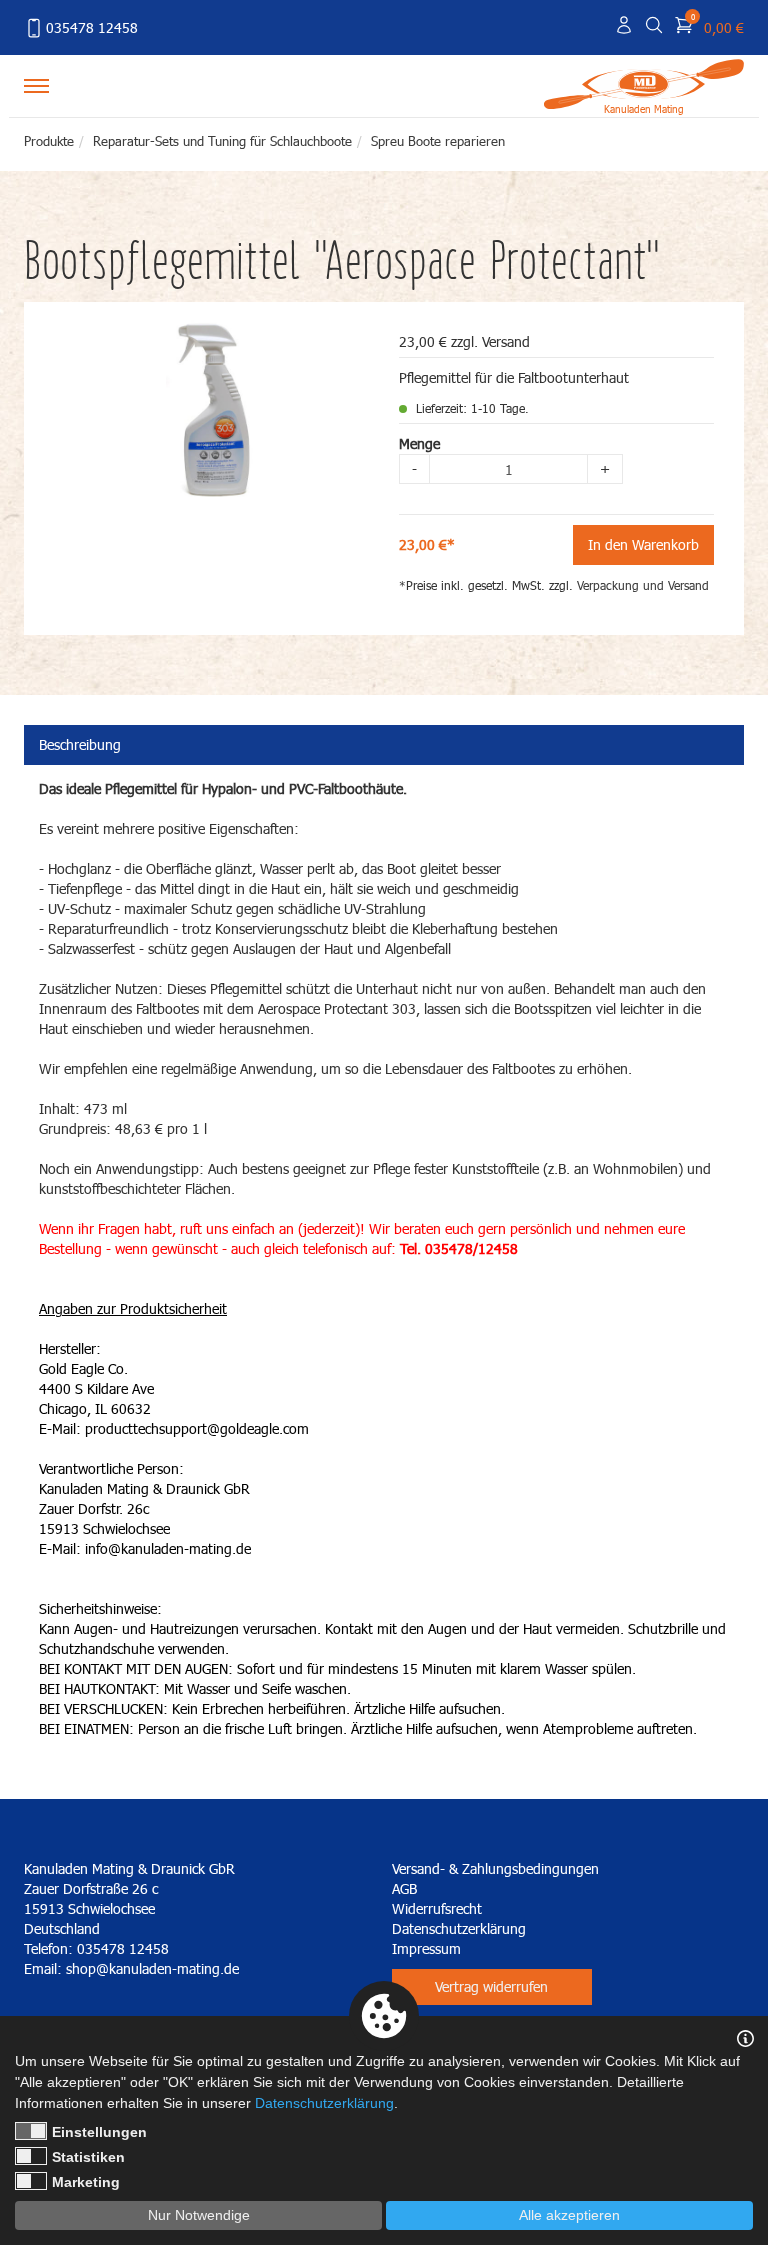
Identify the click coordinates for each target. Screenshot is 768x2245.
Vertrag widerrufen (491, 1986)
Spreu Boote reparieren (438, 141)
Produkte (49, 141)
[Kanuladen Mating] (644, 82)
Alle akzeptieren (569, 2215)
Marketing (86, 2182)
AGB (404, 1888)
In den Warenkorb (643, 544)
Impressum (426, 1948)
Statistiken (88, 2157)
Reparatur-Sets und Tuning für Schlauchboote (222, 141)
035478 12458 (92, 27)
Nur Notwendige (199, 2215)
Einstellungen (99, 2132)
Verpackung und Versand (643, 585)
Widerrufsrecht (437, 1908)
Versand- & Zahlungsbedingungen (495, 1868)
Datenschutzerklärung (459, 1928)
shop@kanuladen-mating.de (152, 1968)
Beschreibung (80, 744)
